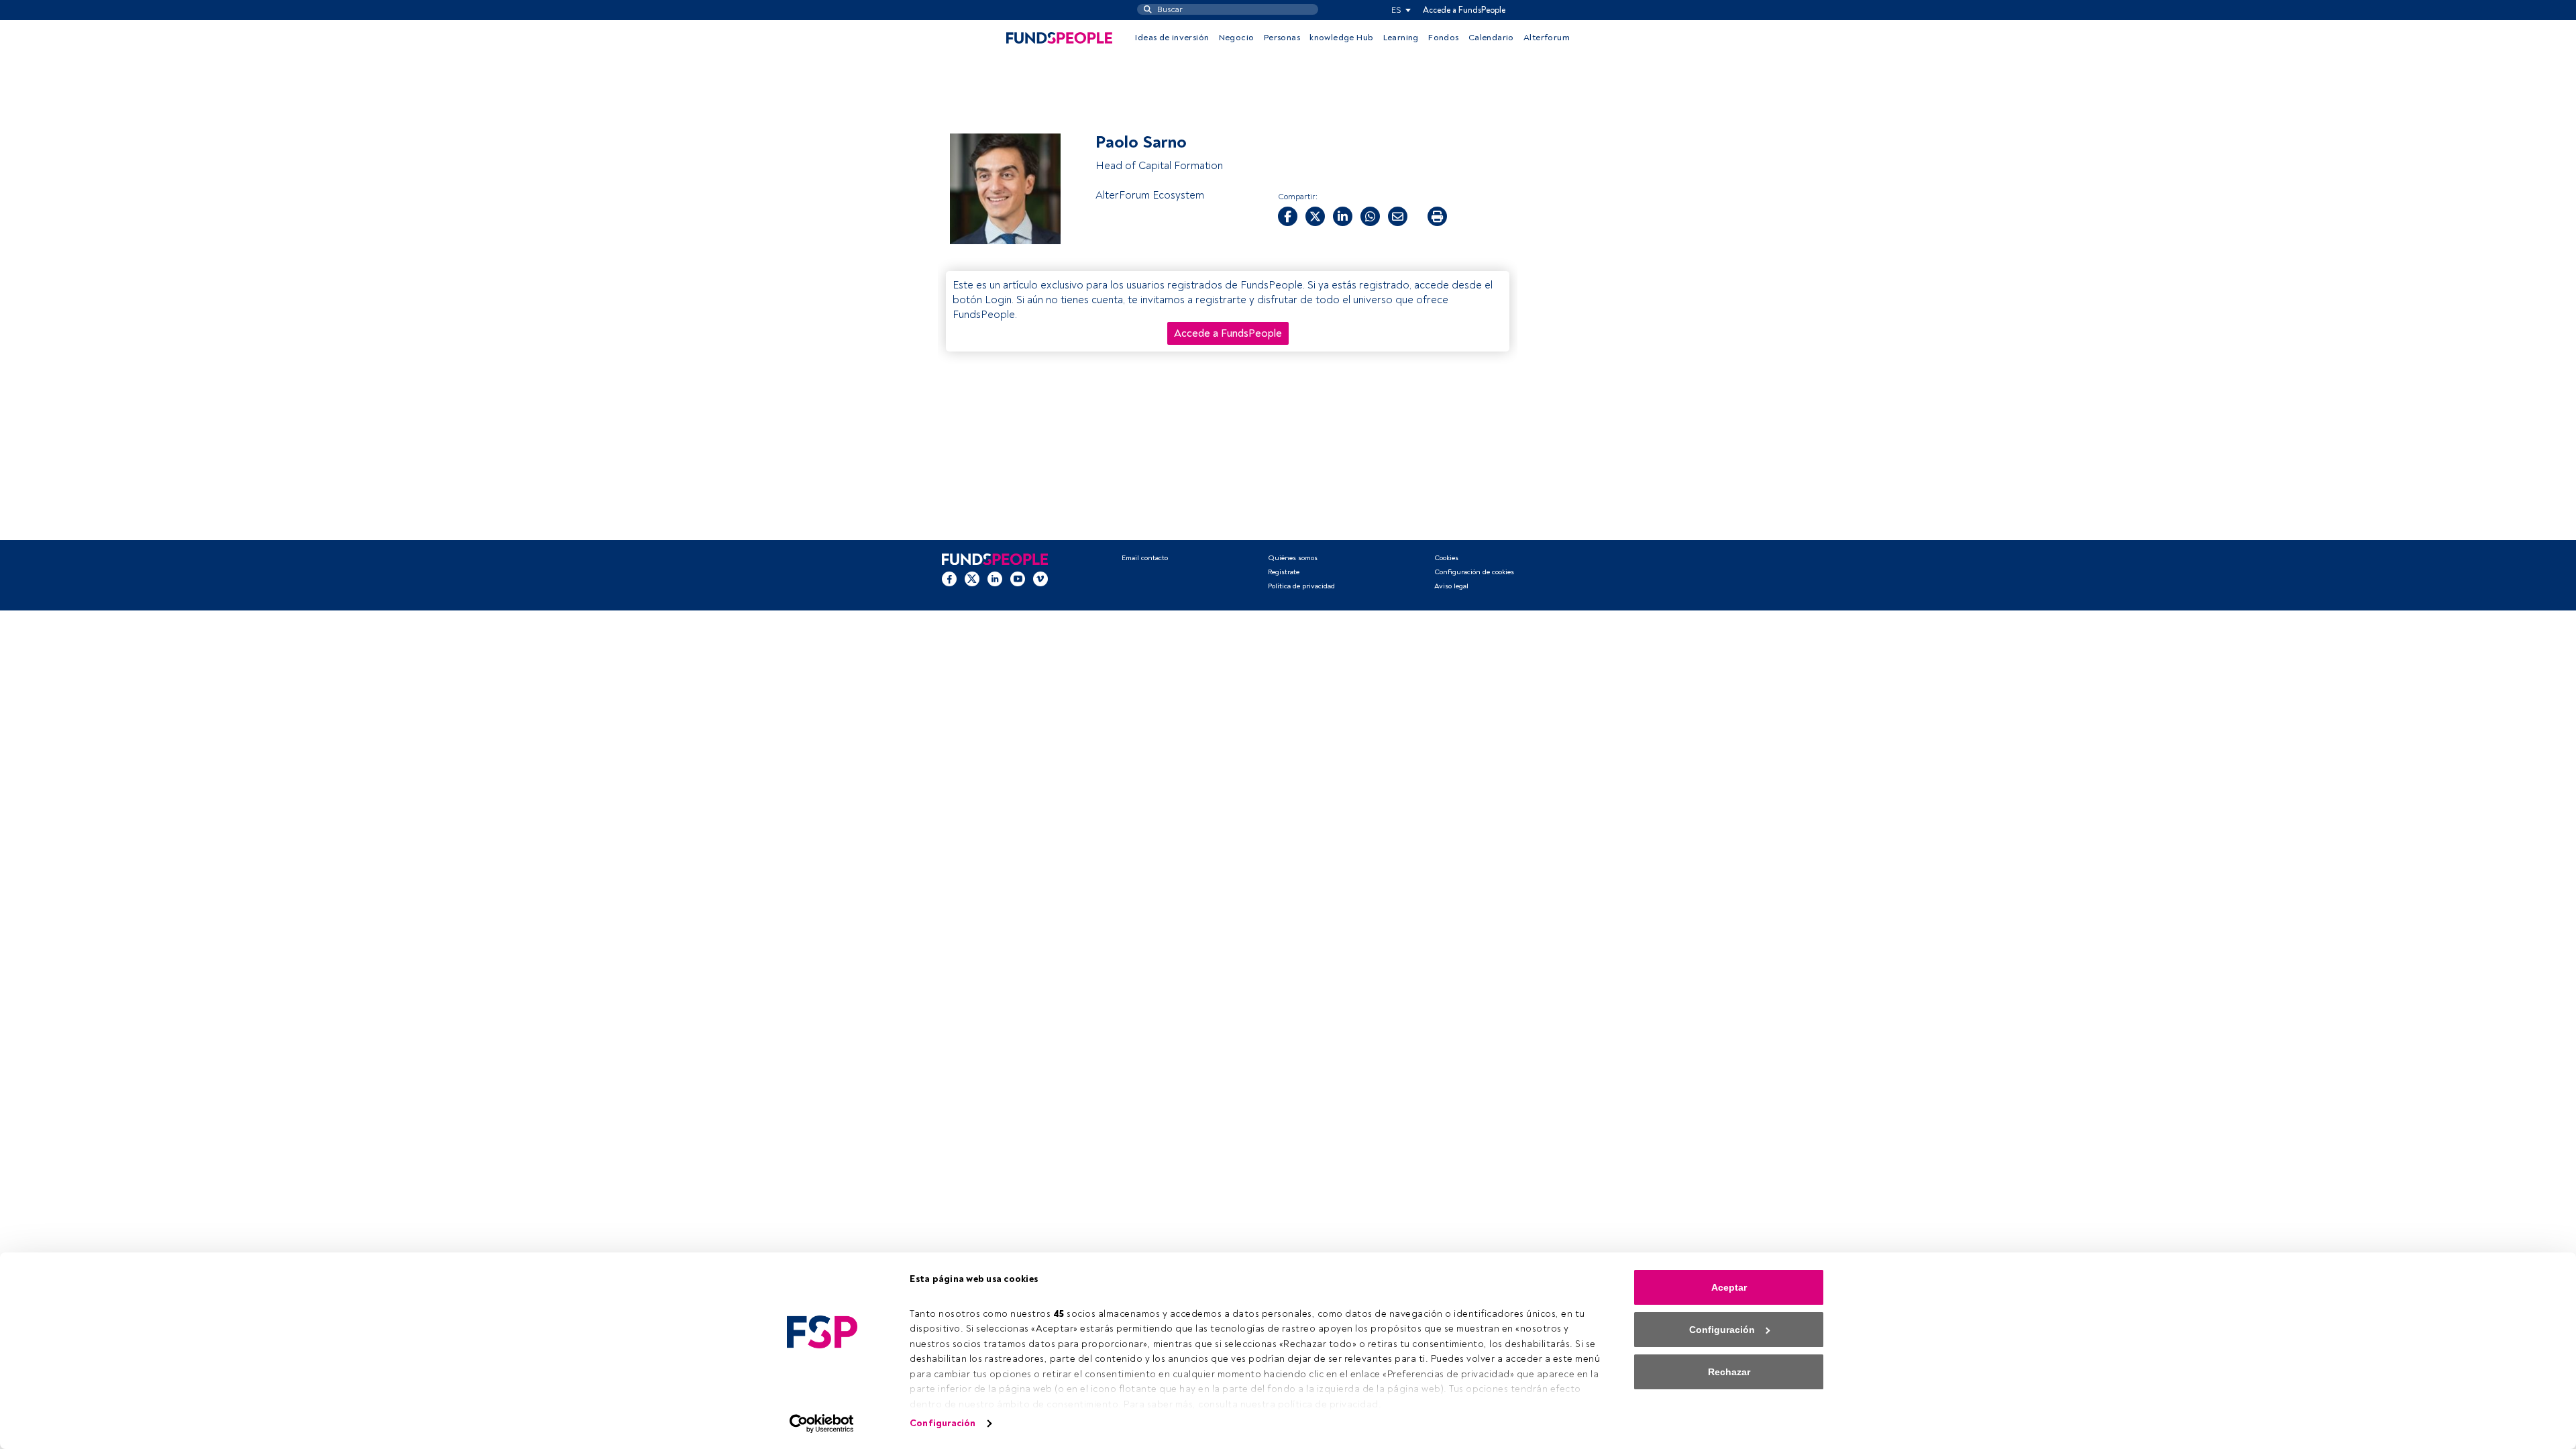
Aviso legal (1451, 586)
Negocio (1237, 38)
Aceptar (1729, 1287)
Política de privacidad (1301, 586)
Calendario (1491, 38)
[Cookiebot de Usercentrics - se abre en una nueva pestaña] (822, 1424)
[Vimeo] (1040, 579)
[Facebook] (949, 579)
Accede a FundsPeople (1464, 10)
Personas (1282, 38)
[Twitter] (972, 579)
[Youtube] (1018, 579)
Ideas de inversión (1172, 38)
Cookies (1446, 558)
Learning (1401, 38)
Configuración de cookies (1474, 572)
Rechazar (1729, 1372)
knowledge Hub (1341, 38)
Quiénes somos (1293, 558)
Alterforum (1547, 38)
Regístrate (1284, 572)
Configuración (943, 1423)
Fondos (1443, 38)
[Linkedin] (995, 579)
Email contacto (1145, 558)
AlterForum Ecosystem (1150, 195)
